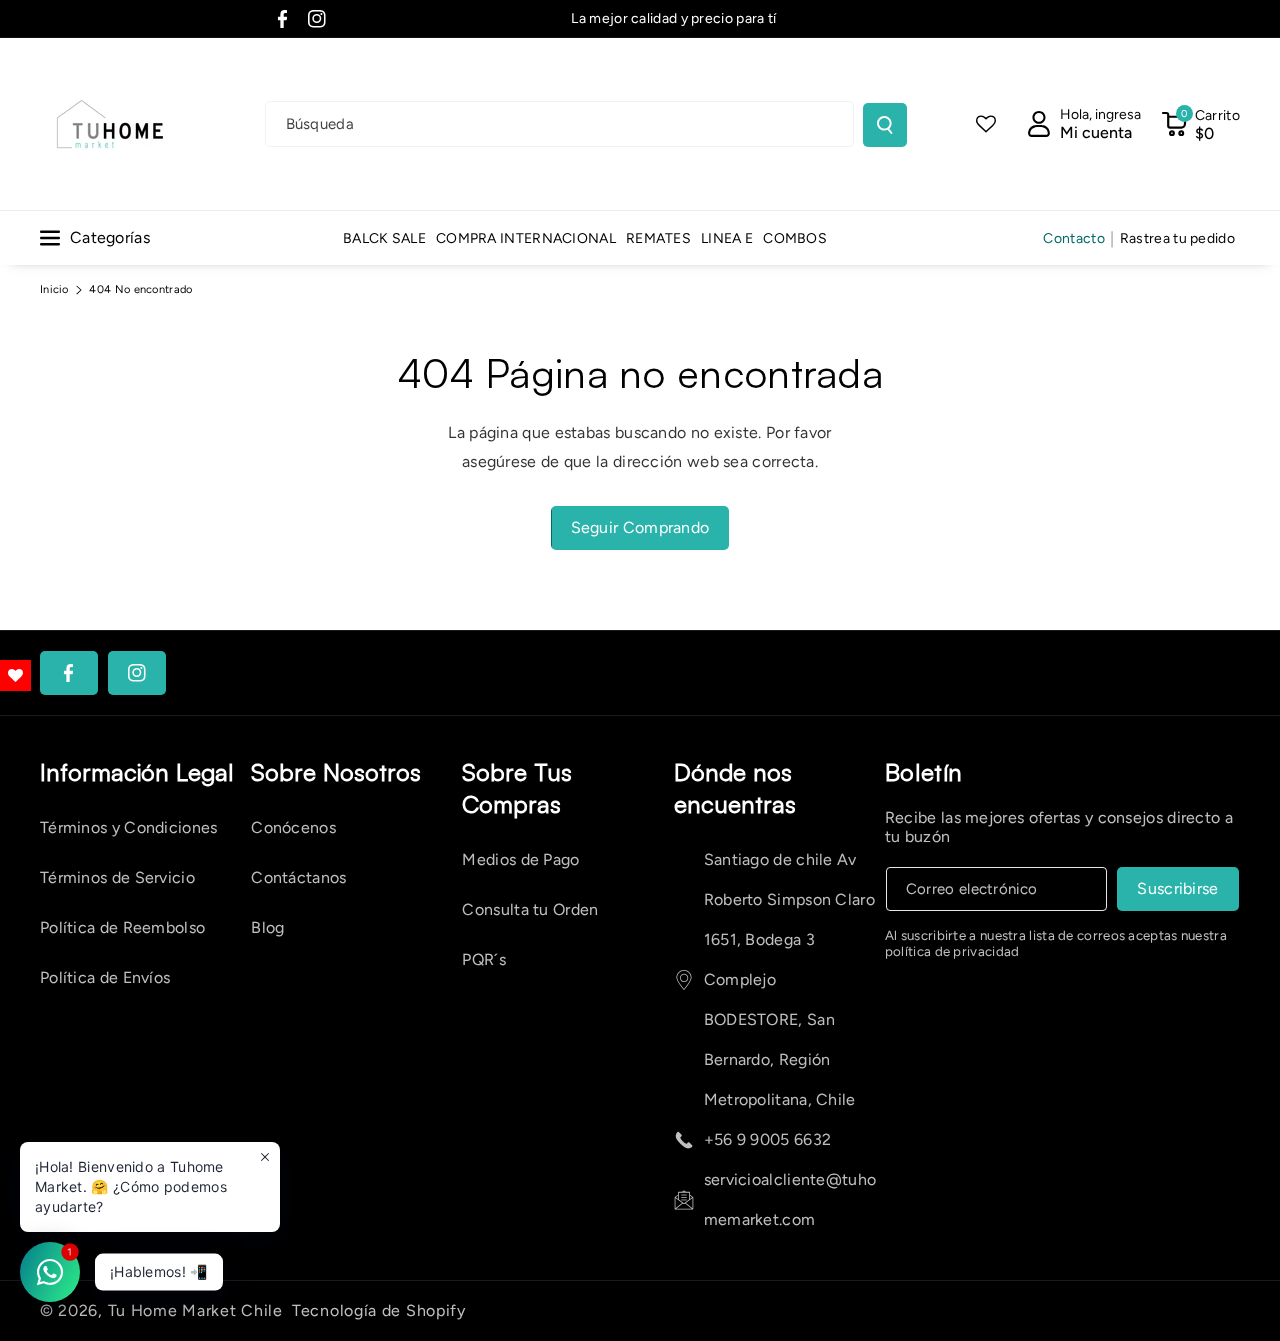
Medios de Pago (520, 859)
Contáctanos (298, 877)
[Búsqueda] (885, 125)
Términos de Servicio (117, 877)
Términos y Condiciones (129, 827)
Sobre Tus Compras (517, 788)
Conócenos (293, 827)
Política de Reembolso (122, 927)
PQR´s (484, 959)
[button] (1200, 124)
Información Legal (136, 772)
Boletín (924, 772)
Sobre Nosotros (336, 772)
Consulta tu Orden (530, 909)
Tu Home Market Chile (195, 1310)
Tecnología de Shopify (379, 1310)
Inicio (54, 289)
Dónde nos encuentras (735, 788)
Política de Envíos (105, 977)
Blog (267, 927)
